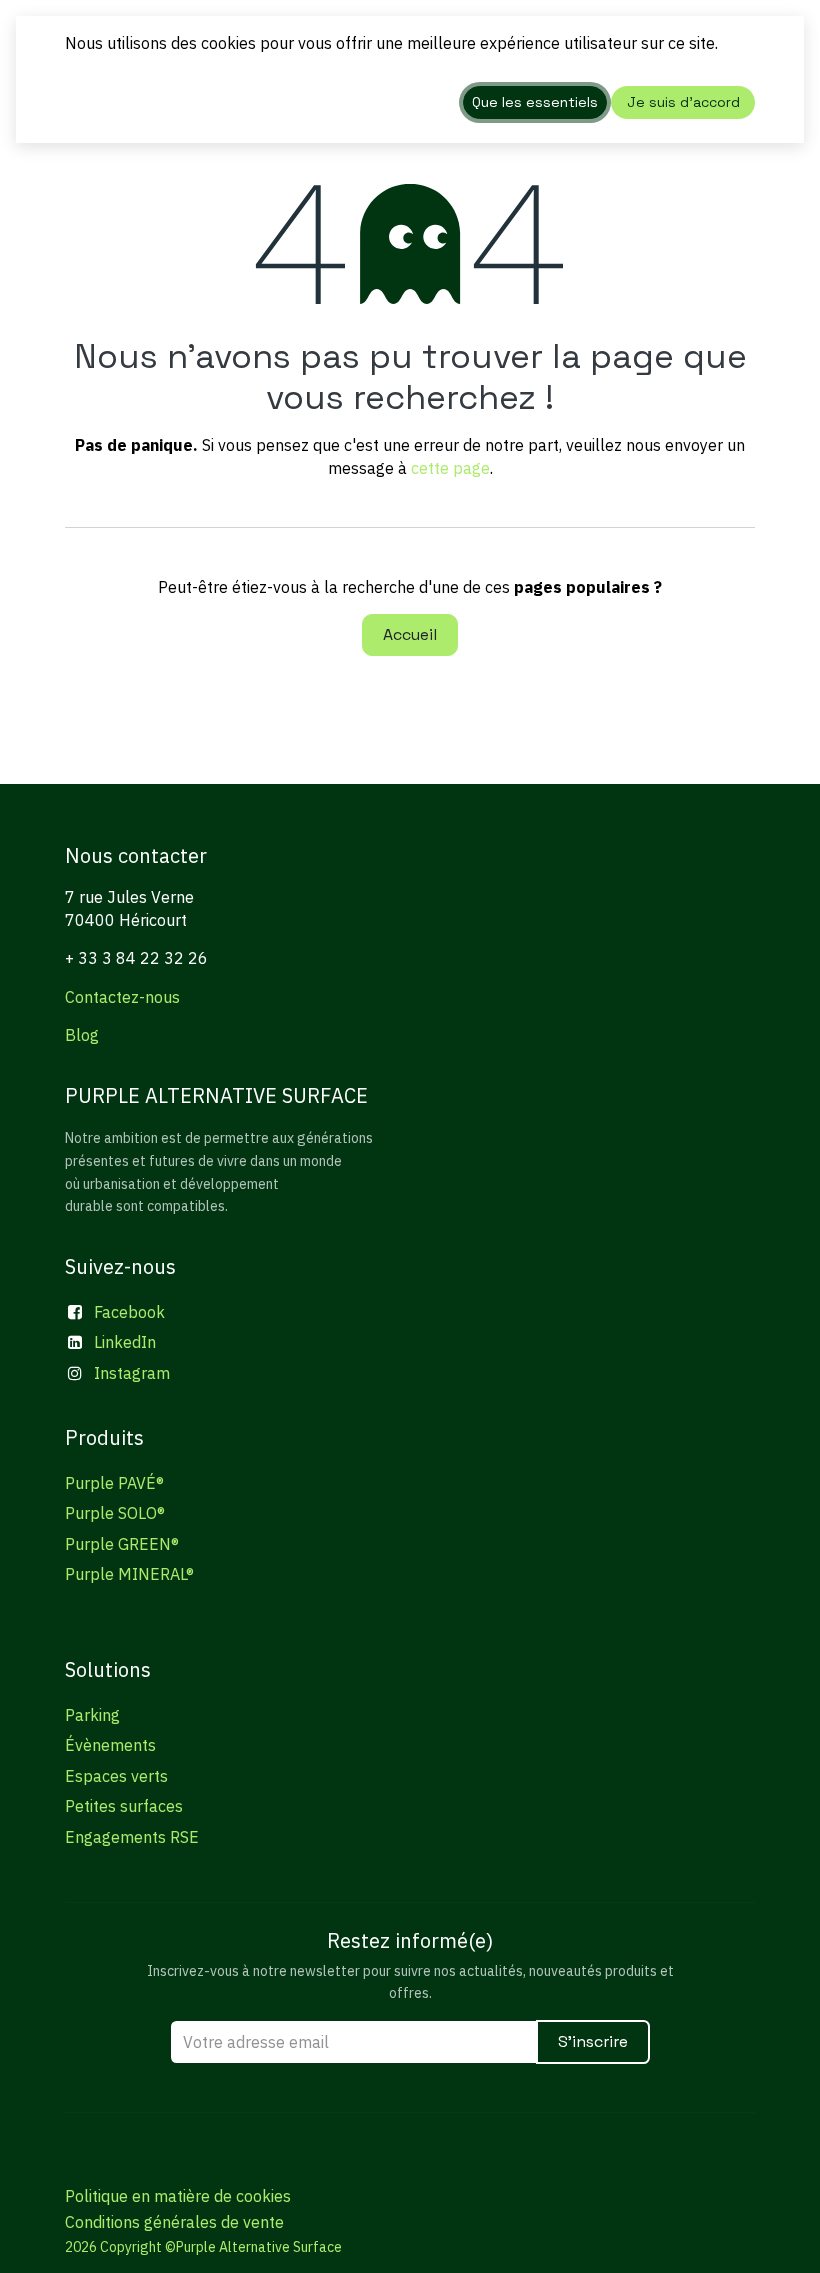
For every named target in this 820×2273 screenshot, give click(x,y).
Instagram (132, 1373)
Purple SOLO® (115, 1513)
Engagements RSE (132, 1837)
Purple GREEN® (122, 1544)
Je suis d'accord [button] (683, 102)
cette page (450, 468)
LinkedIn (125, 1342)
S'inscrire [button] (593, 2041)
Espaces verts (116, 1776)
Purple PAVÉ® (114, 1483)
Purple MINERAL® (129, 1574)
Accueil (410, 634)
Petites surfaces (124, 1806)
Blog (82, 1035)
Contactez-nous (122, 997)
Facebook (129, 1312)
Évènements (110, 1745)
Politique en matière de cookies (178, 2196)
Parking (92, 1715)
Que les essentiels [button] (535, 102)
